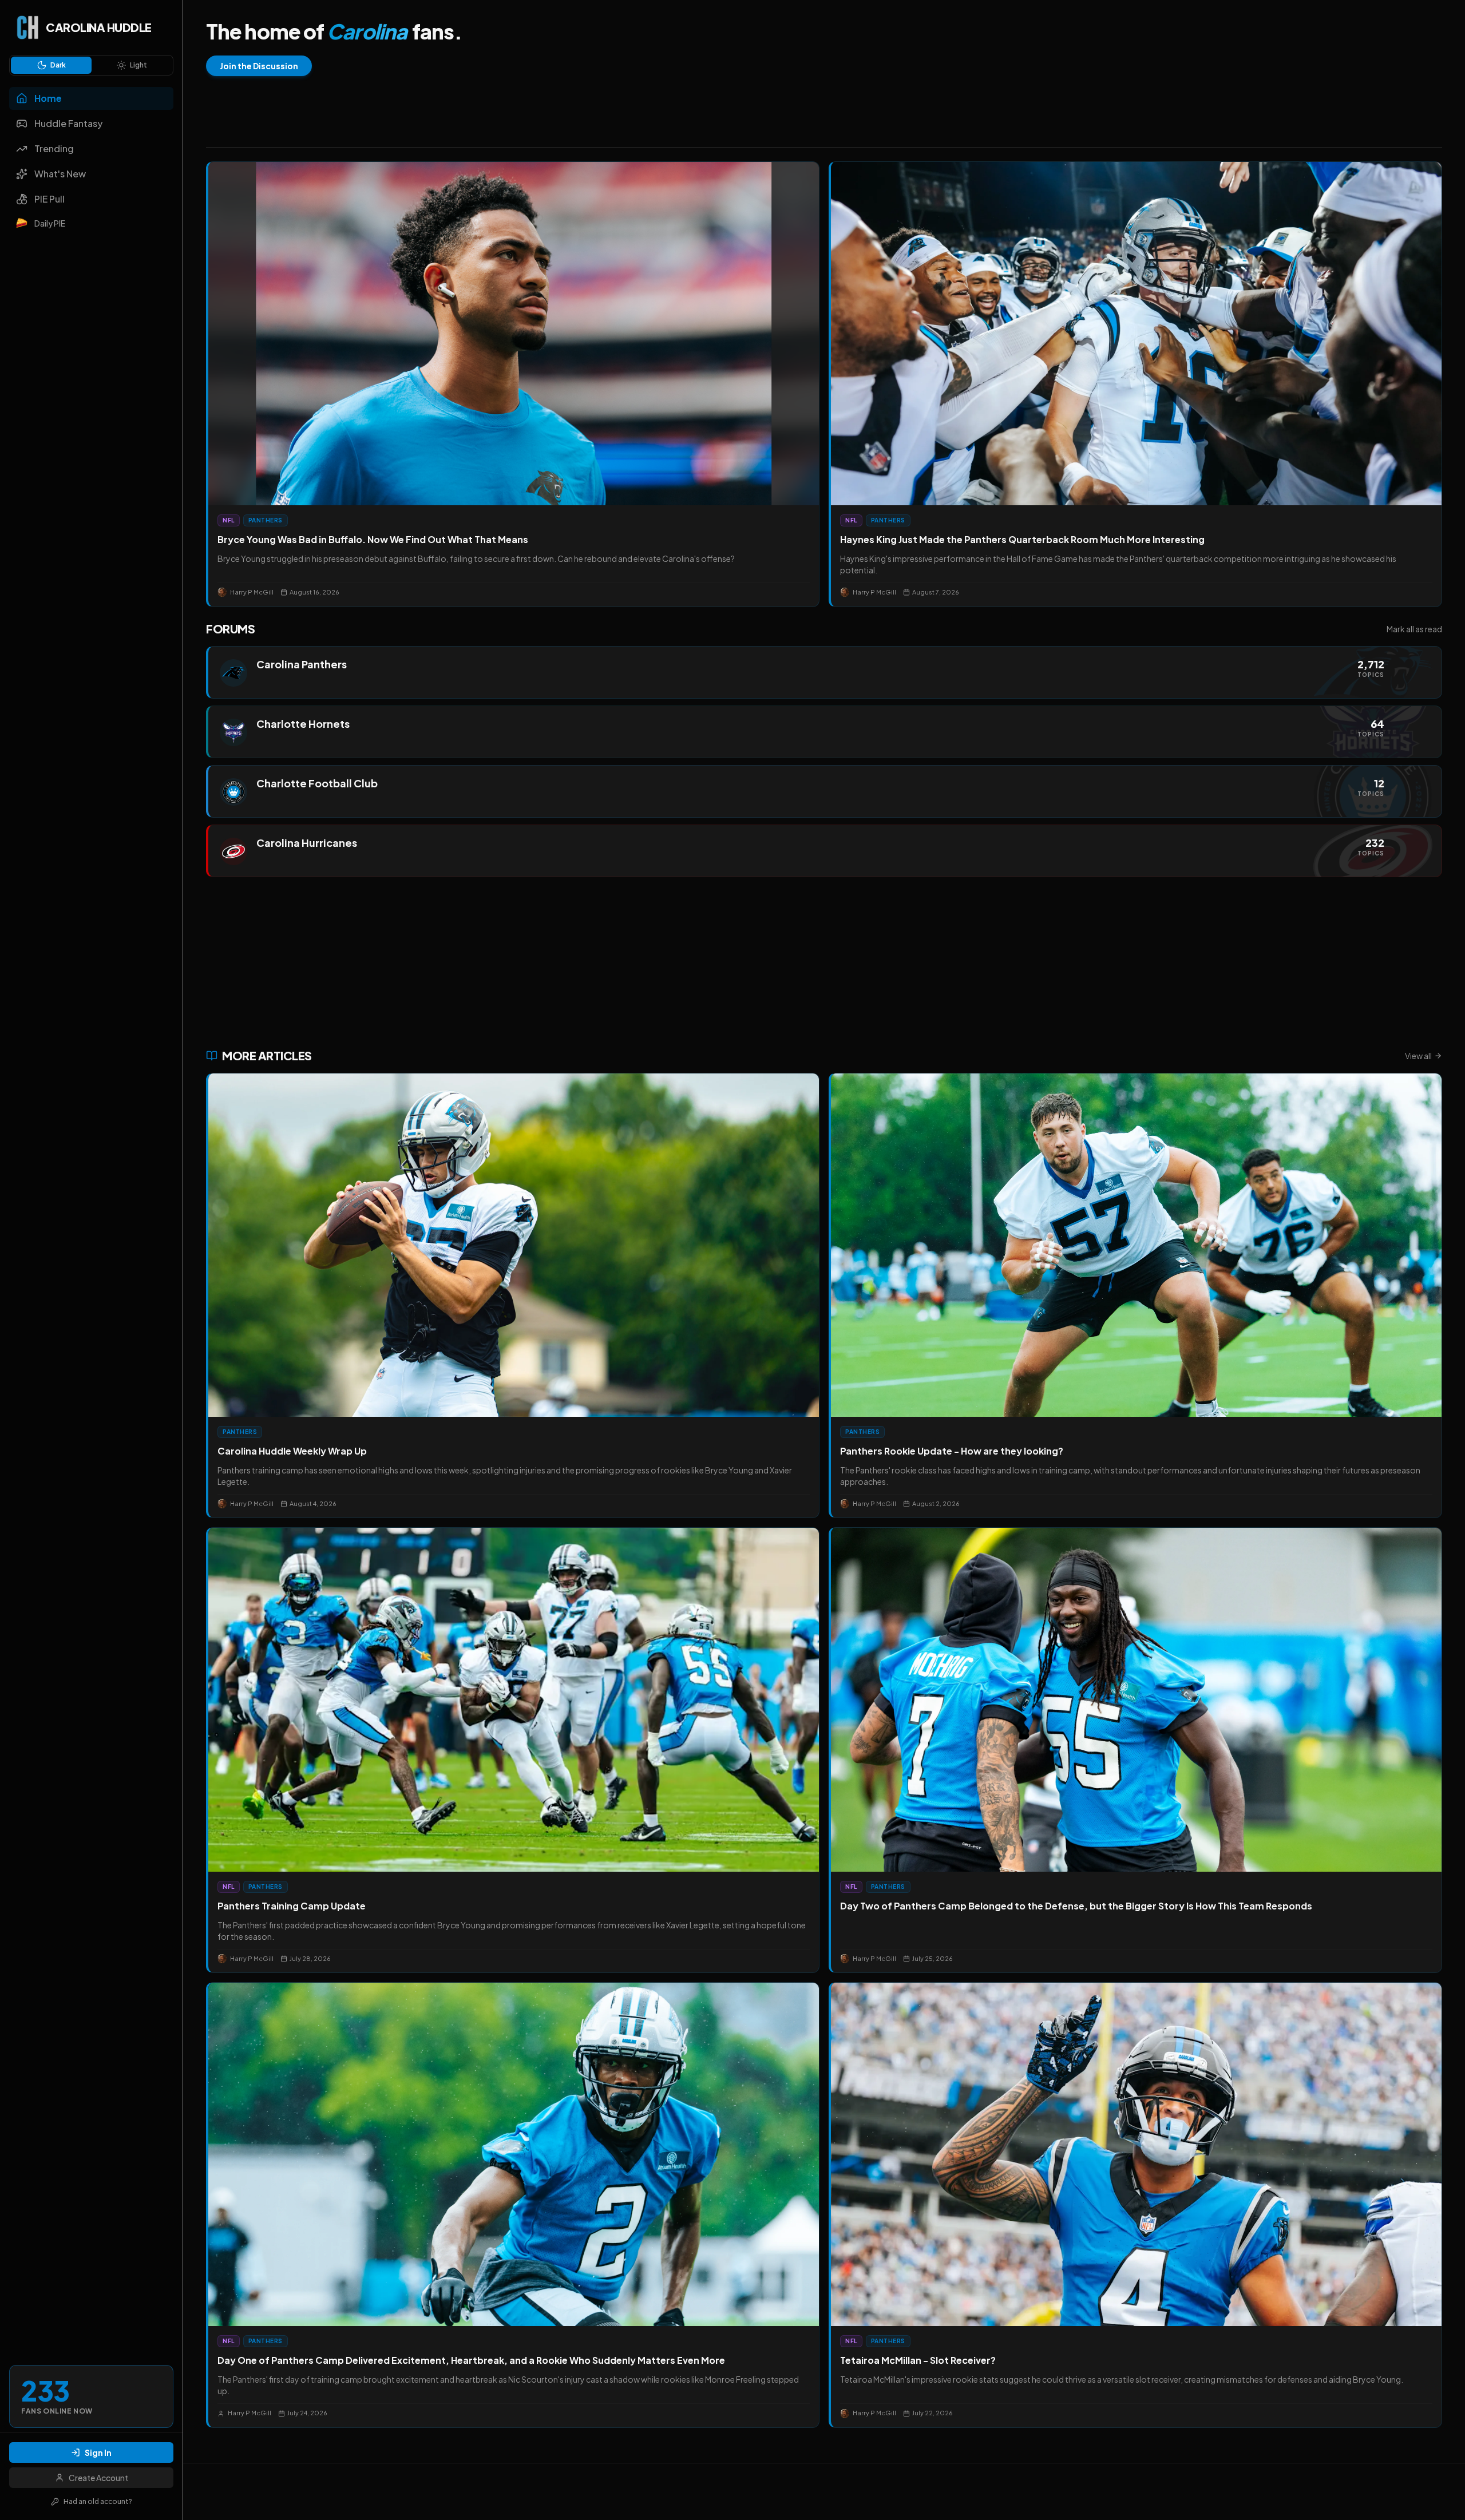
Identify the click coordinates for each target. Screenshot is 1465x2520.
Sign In (98, 2452)
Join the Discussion (259, 66)
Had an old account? (98, 2501)
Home (48, 98)
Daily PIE (50, 223)
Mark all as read (1414, 629)
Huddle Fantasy (68, 123)
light (138, 65)
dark (58, 65)
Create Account (98, 2478)
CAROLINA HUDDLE (99, 27)
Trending (54, 148)
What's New (60, 174)
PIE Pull (50, 199)
